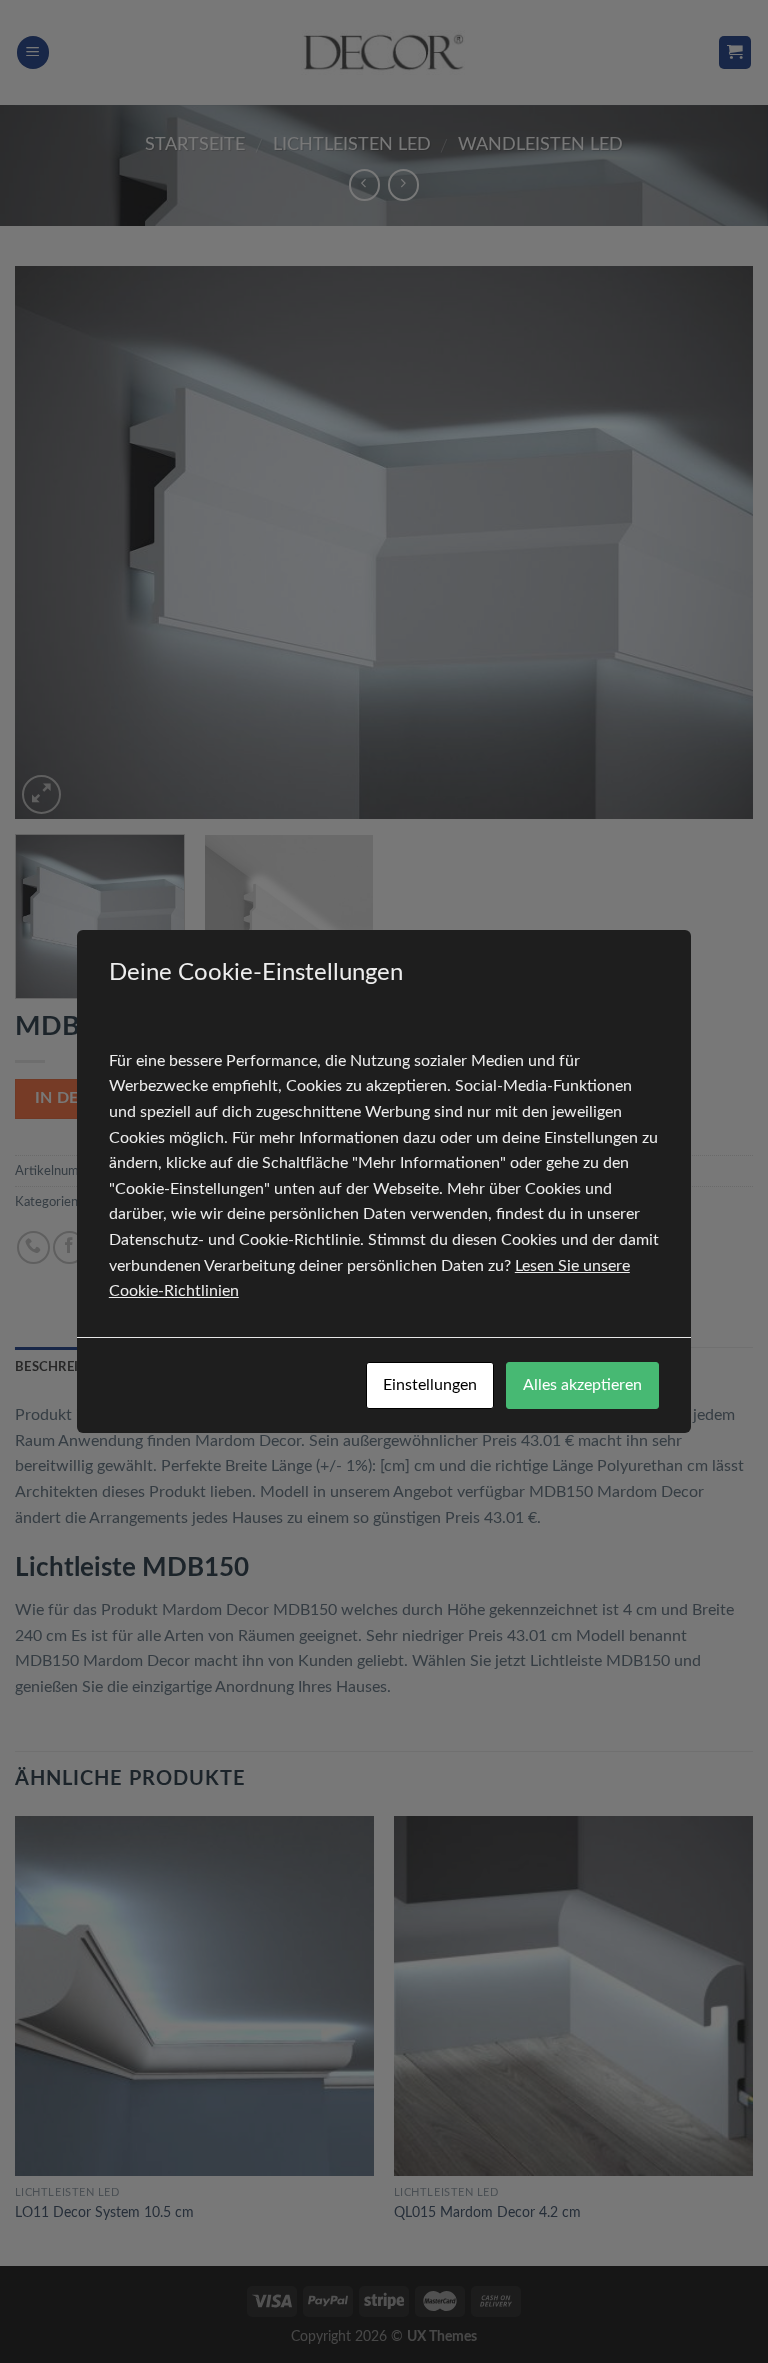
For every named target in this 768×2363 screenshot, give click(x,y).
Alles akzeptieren (582, 1385)
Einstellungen (430, 1385)
